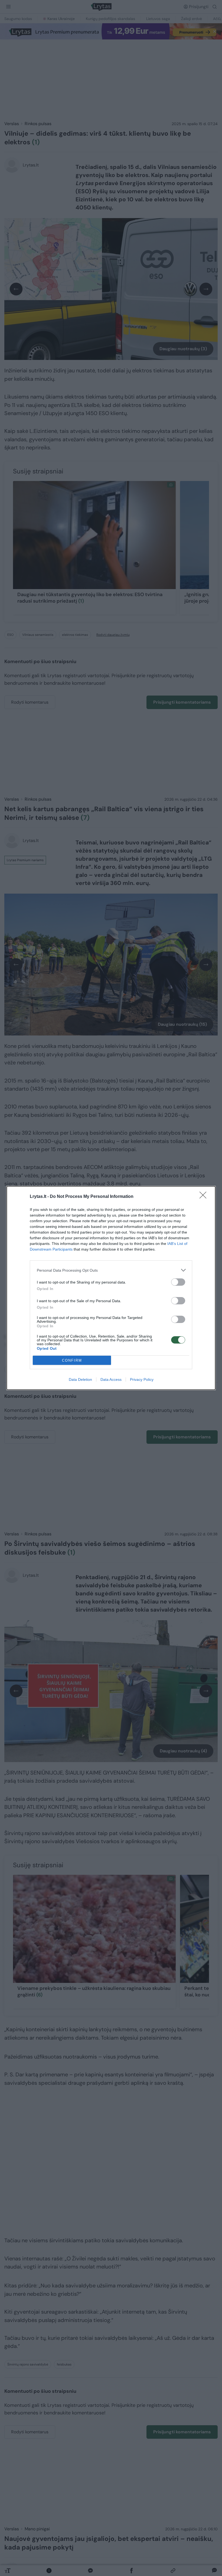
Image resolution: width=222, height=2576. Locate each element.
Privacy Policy (142, 1379)
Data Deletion (80, 1379)
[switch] (178, 1282)
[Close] (205, 1197)
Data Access (111, 1379)
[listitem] (111, 1270)
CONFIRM (72, 1360)
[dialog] (111, 1288)
